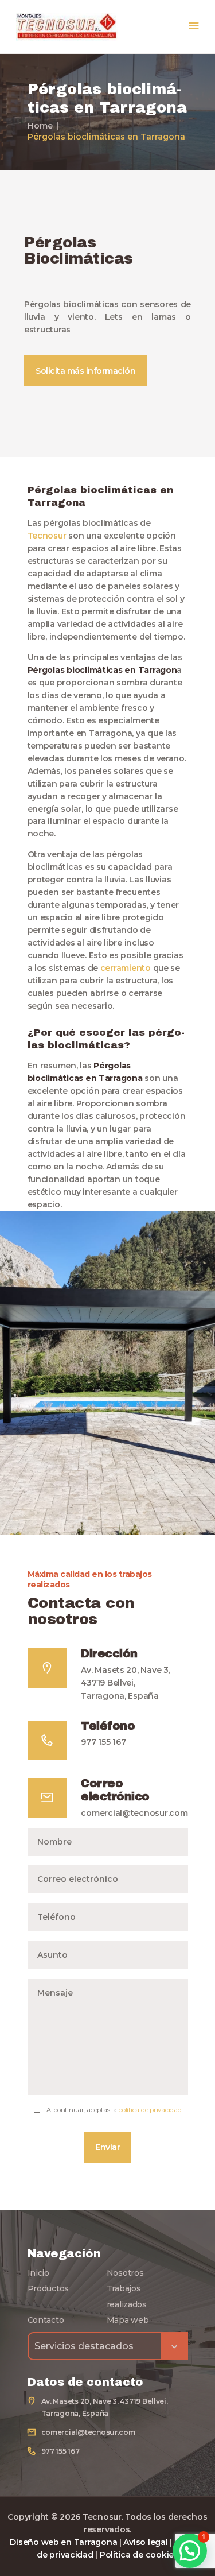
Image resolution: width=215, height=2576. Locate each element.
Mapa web (128, 2320)
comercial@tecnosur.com (134, 1813)
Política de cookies (139, 2555)
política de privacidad (150, 2110)
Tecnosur (47, 536)
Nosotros (125, 2273)
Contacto (46, 2320)
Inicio (38, 2273)
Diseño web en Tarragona (63, 2542)
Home (40, 126)
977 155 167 (103, 1742)
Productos (48, 2288)
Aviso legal (145, 2542)
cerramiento (126, 968)
